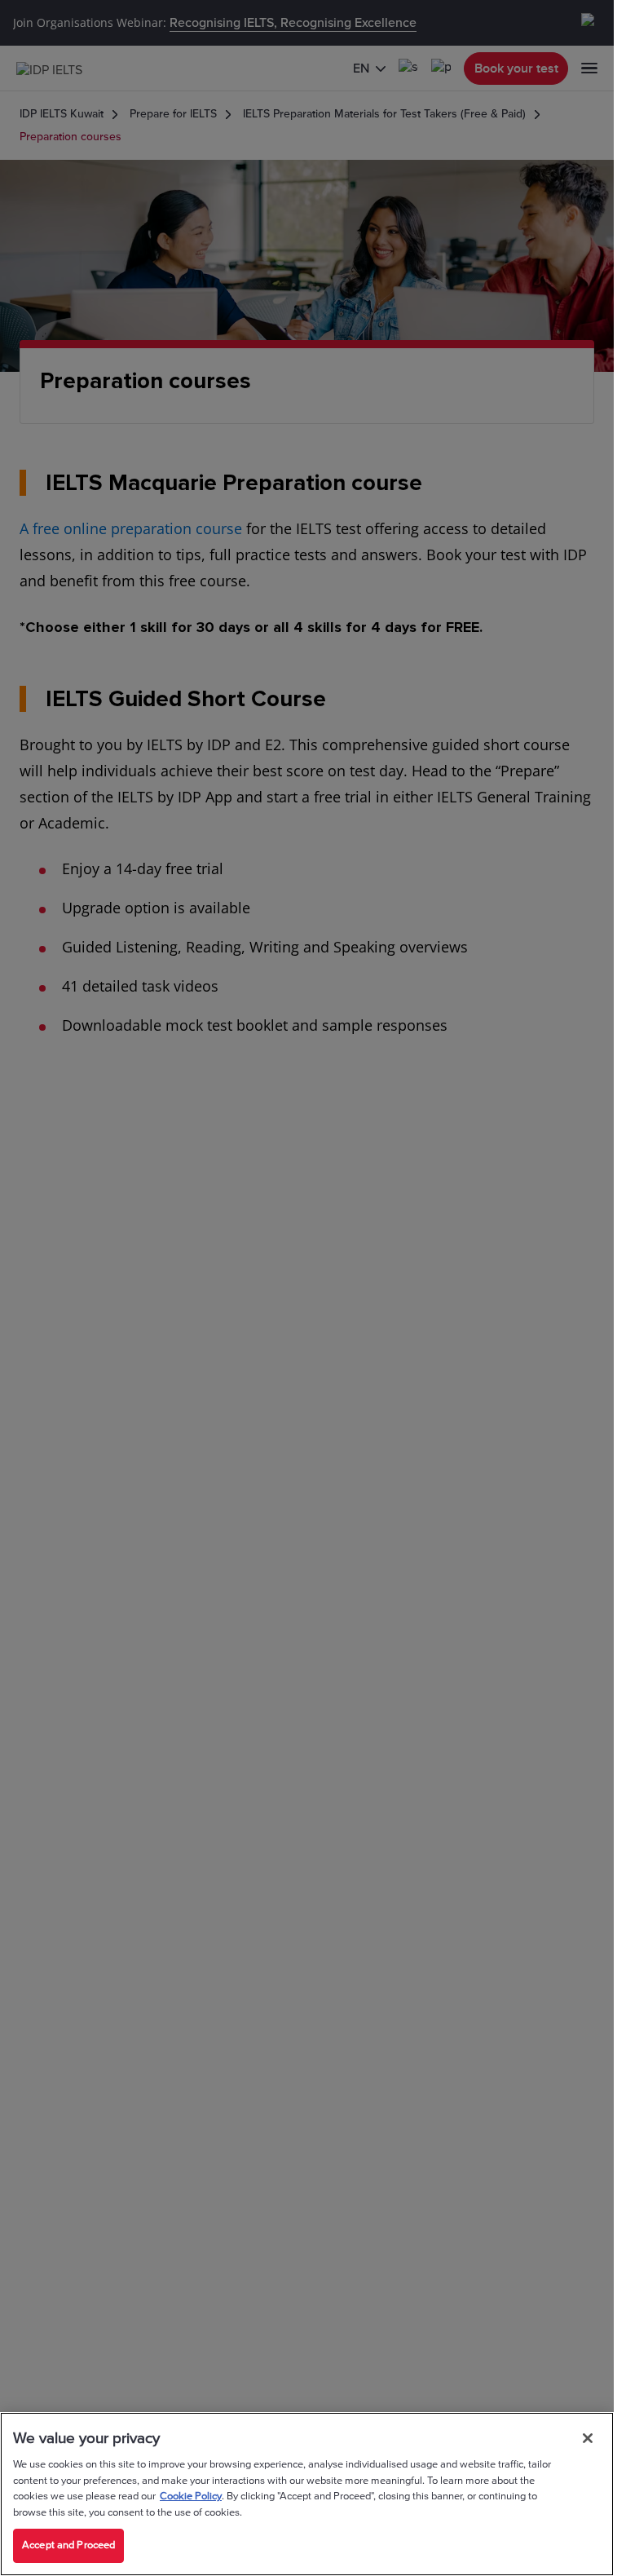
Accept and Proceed (68, 2545)
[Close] (588, 2438)
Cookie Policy (191, 2496)
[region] (307, 2494)
